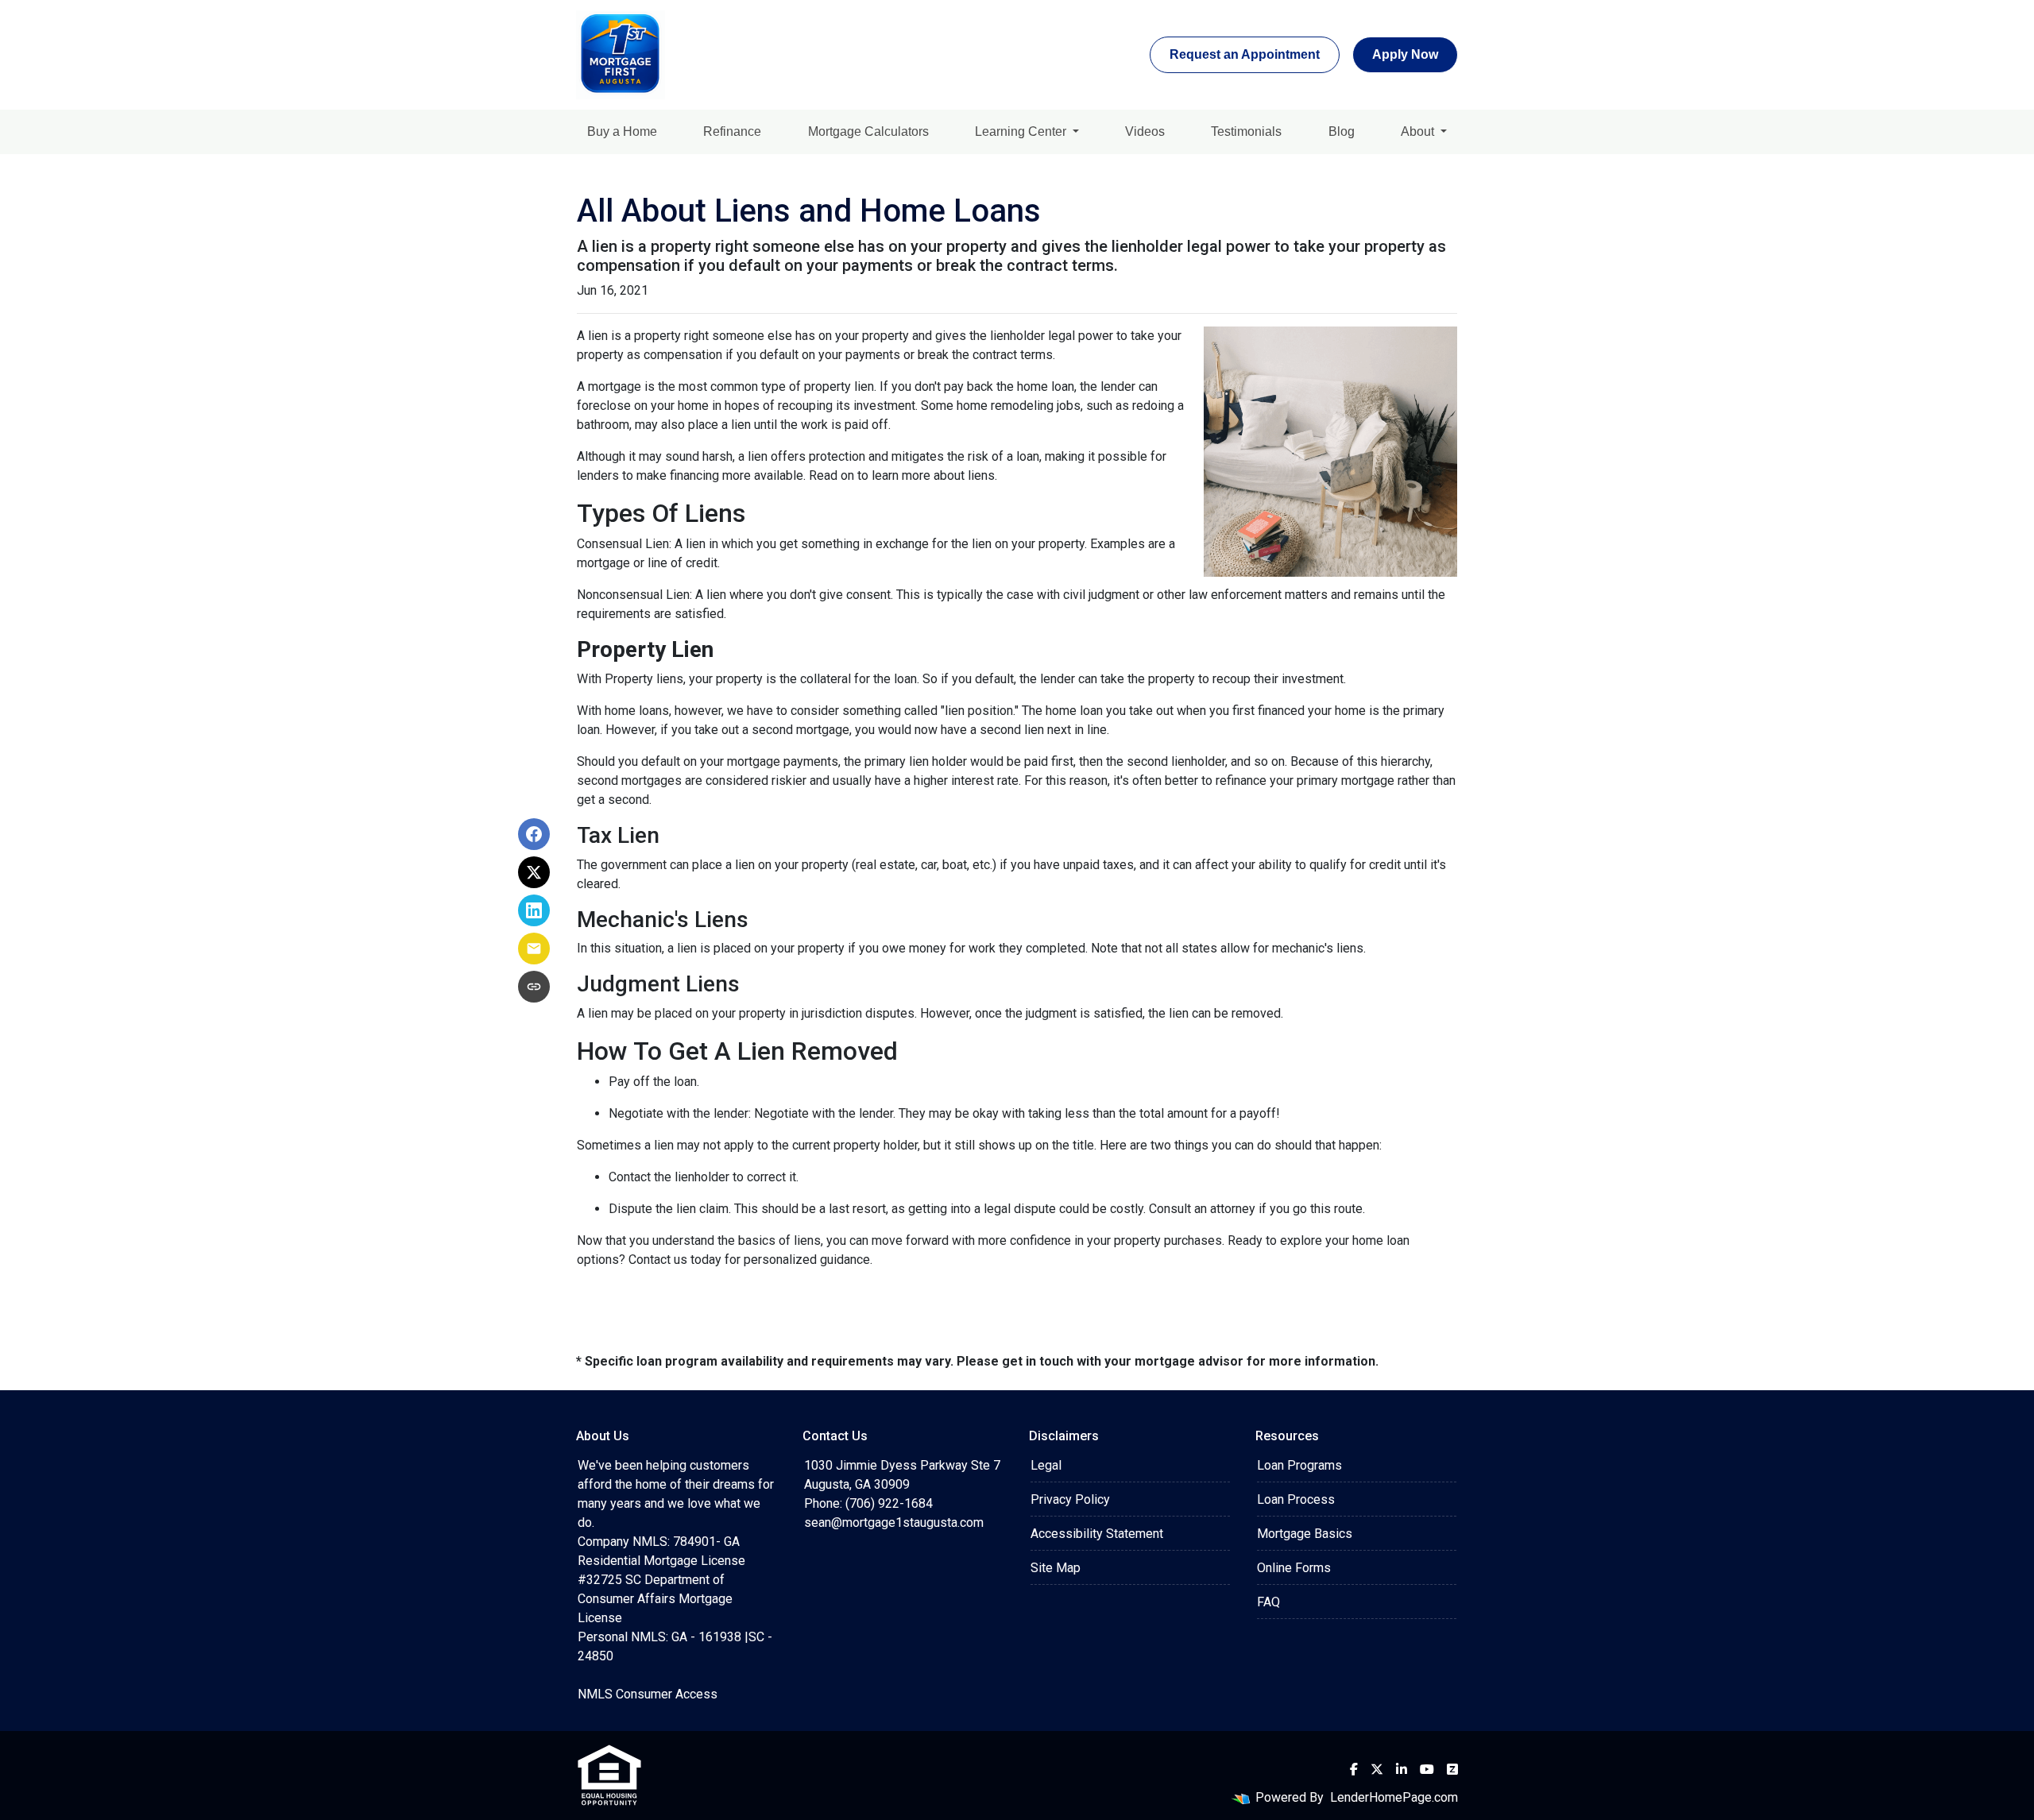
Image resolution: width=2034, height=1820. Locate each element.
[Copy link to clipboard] (534, 987)
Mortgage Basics (1305, 1534)
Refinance (732, 131)
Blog (1342, 131)
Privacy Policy (1070, 1499)
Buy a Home (622, 131)
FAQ (1268, 1602)
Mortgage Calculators (868, 131)
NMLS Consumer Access (648, 1694)
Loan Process (1296, 1499)
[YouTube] (1427, 1769)
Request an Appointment (1245, 54)
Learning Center (1022, 131)
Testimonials (1246, 131)
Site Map (1056, 1568)
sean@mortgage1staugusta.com (894, 1522)
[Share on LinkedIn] (534, 910)
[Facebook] (1354, 1769)
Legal (1046, 1465)
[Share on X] (534, 872)
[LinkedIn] (1402, 1769)
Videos (1145, 131)
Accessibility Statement (1097, 1534)
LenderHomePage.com (1394, 1797)
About (1419, 131)
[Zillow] (1452, 1769)
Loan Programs (1299, 1465)
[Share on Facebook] (534, 834)
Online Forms (1294, 1568)
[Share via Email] (534, 949)
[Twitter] (1377, 1769)
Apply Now (1405, 54)
